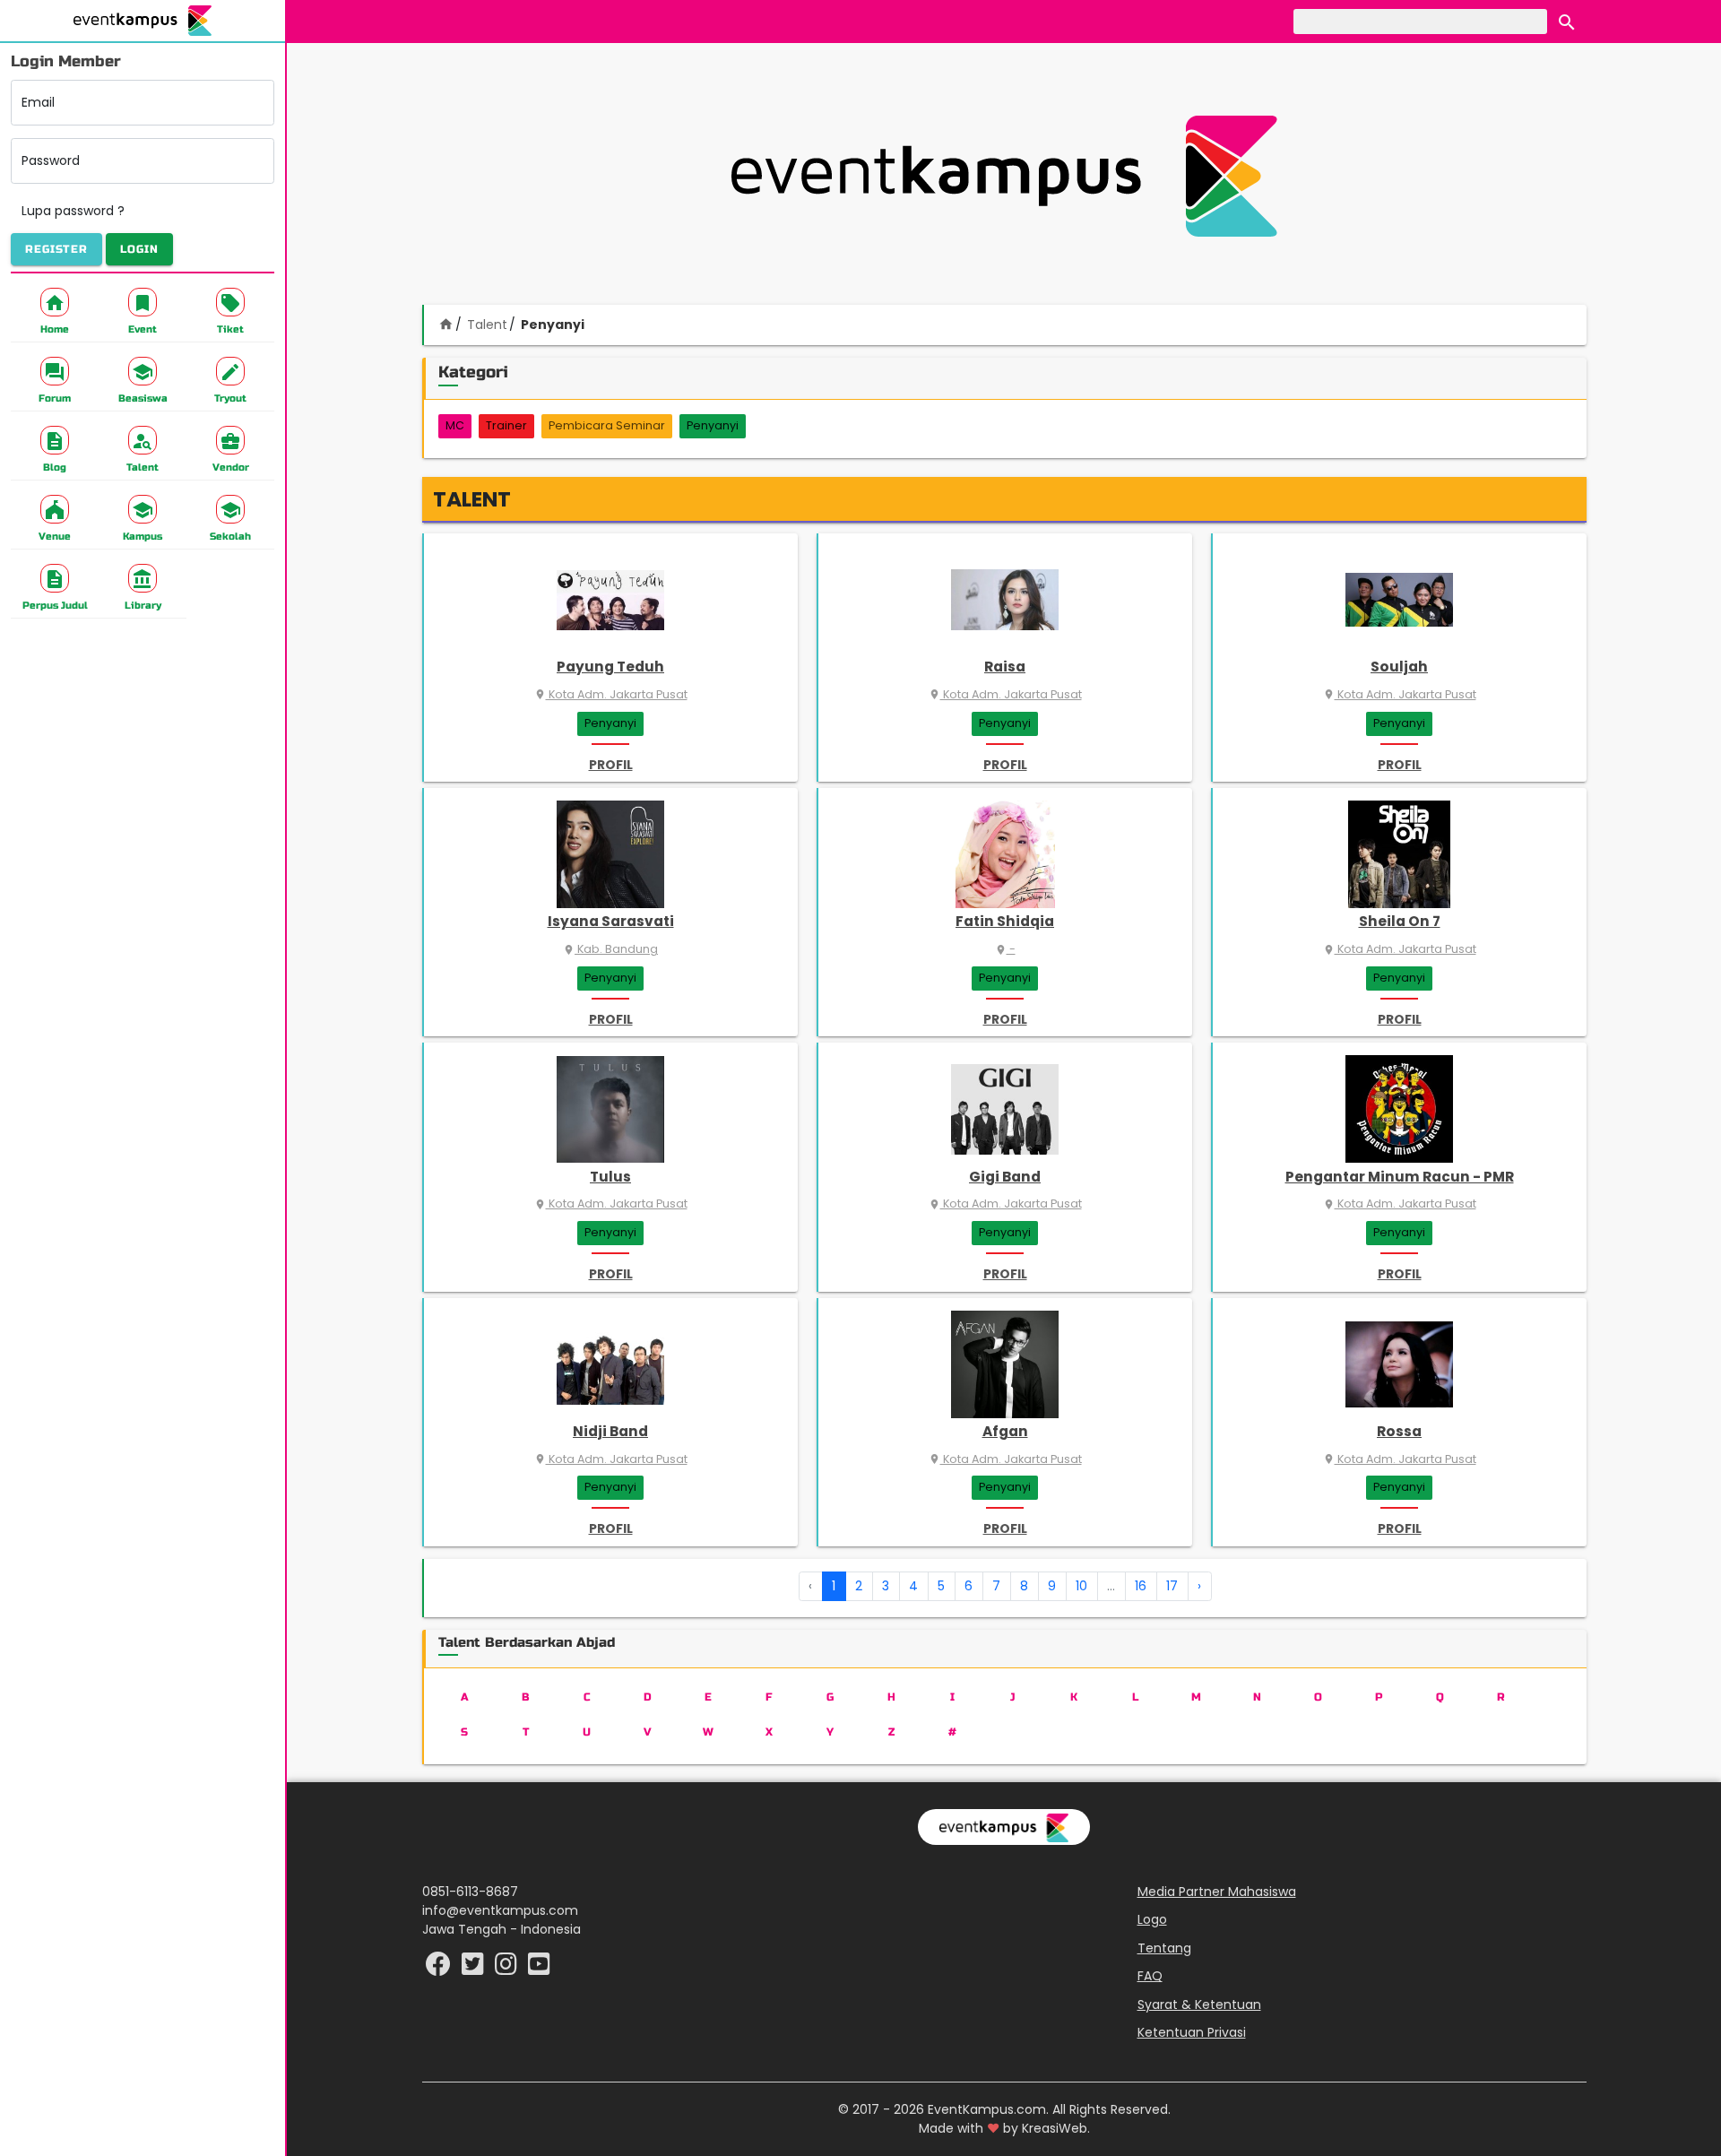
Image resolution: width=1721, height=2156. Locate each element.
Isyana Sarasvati (611, 921)
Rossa (1399, 1431)
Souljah (1399, 667)
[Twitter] (475, 1969)
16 (1141, 1586)
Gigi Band (1005, 1177)
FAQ (1150, 1976)
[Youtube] (539, 1969)
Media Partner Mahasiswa (1217, 1892)
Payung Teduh (610, 667)
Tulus (610, 1177)
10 (1081, 1586)
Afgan (1005, 1431)
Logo (1152, 1919)
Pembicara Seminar (607, 425)
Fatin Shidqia (1005, 921)
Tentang (1164, 1948)
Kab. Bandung (610, 949)
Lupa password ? (73, 211)
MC (455, 425)
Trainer (506, 425)
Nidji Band (610, 1431)
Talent (487, 325)
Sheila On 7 (1400, 921)
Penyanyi (713, 425)
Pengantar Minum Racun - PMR (1400, 1177)
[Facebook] (440, 1969)
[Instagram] (508, 1969)
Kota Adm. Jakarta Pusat (611, 694)
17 (1172, 1586)
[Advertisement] (1004, 176)
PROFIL (611, 765)
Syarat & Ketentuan (1199, 2004)
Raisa (1005, 667)
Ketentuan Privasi (1192, 2032)
